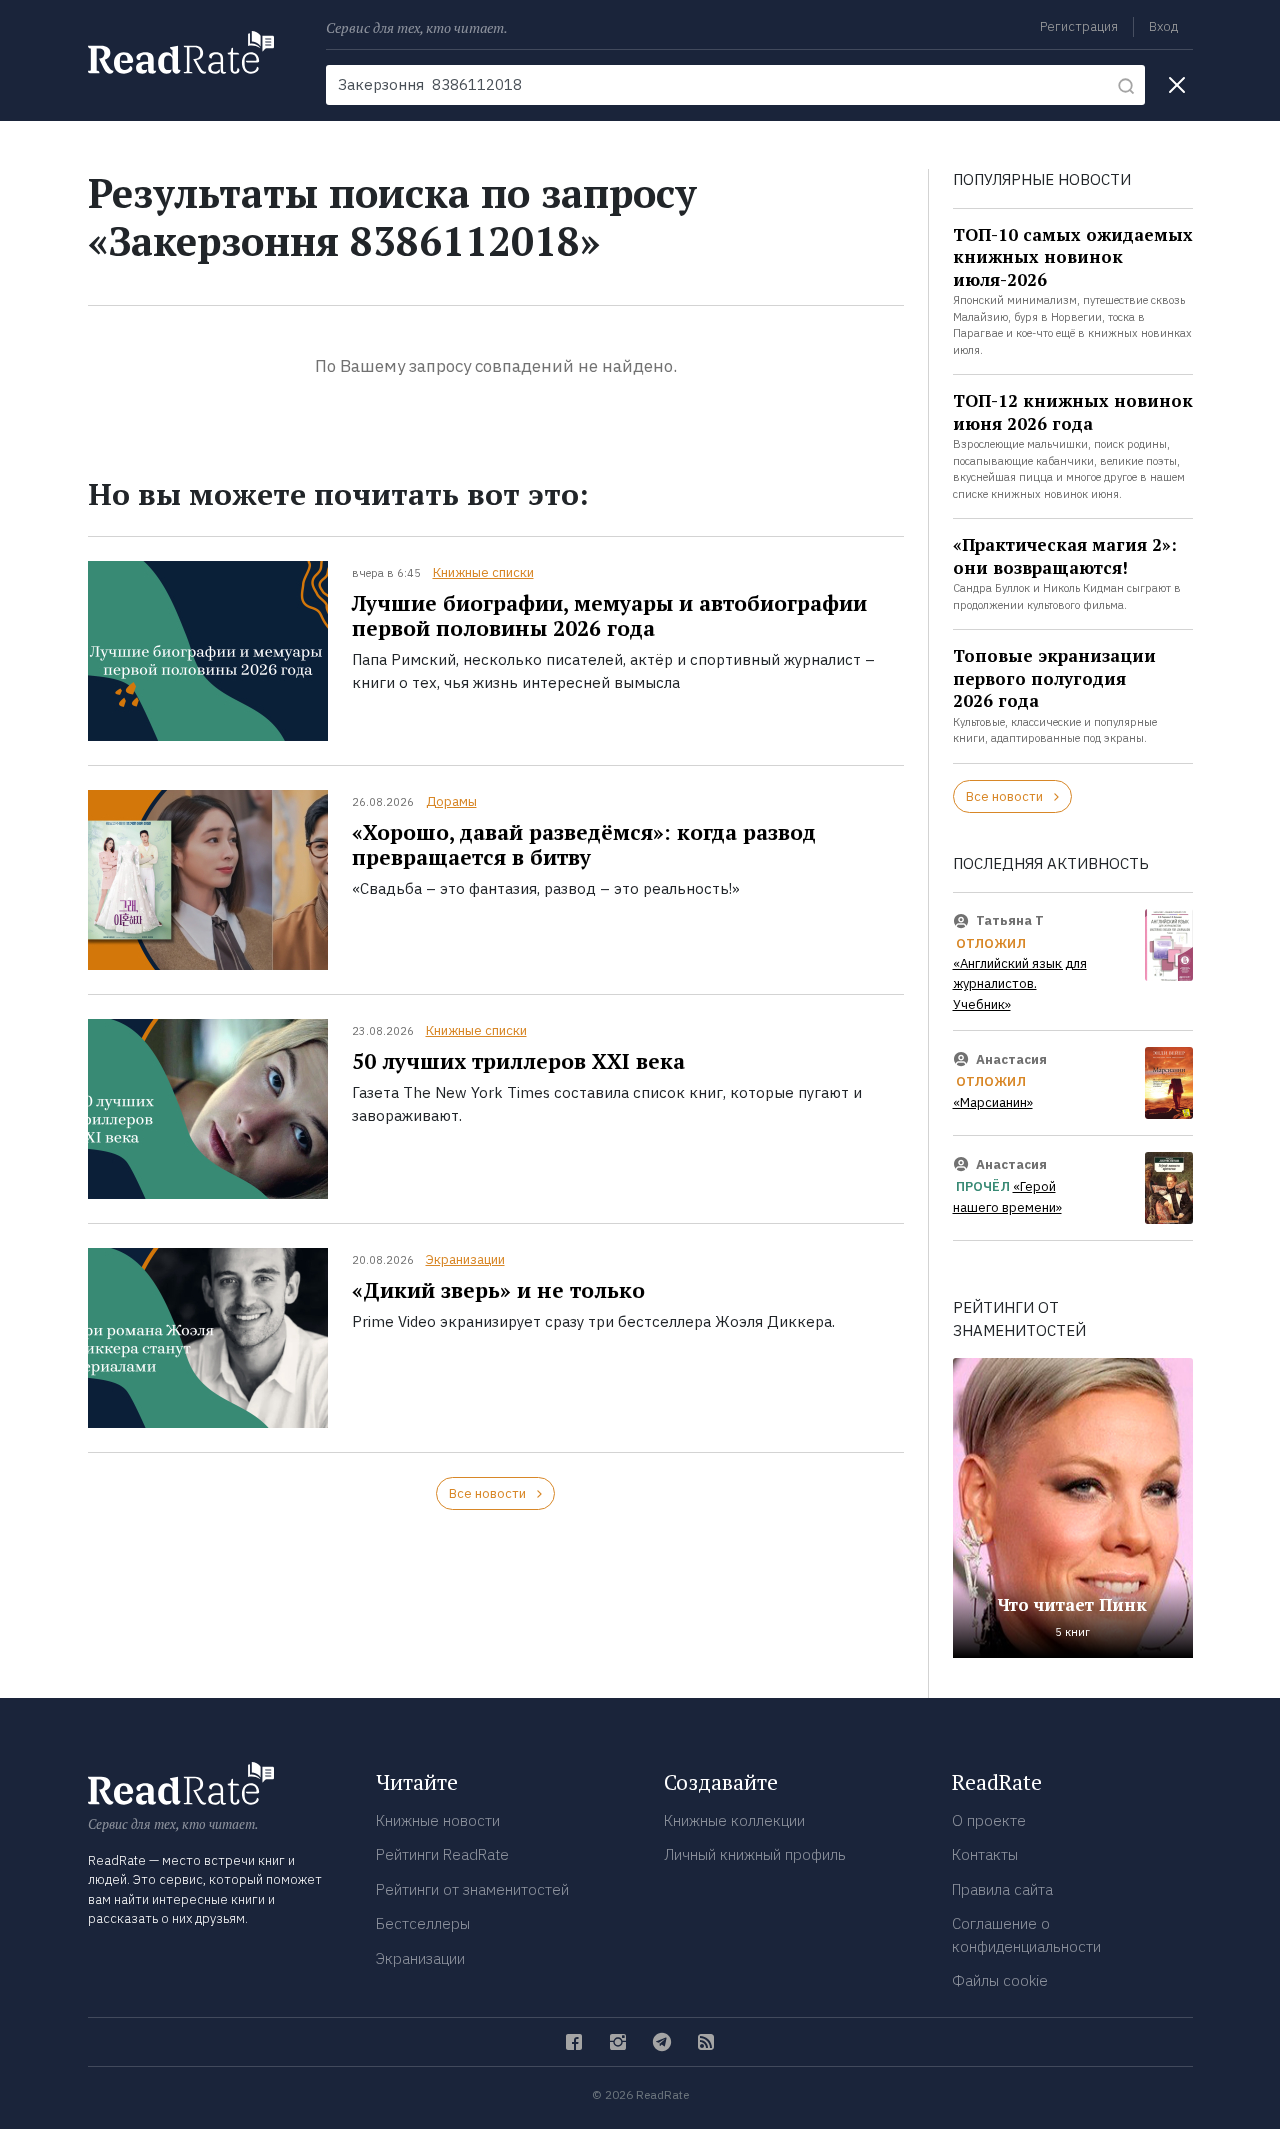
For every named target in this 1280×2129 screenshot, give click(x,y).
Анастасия (1011, 1059)
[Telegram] (662, 2042)
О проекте (989, 1820)
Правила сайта (1002, 1889)
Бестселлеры (423, 1923)
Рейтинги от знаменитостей (472, 1889)
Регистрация (1079, 26)
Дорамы (451, 801)
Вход (1163, 26)
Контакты (985, 1854)
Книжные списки (483, 572)
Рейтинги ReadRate (442, 1854)
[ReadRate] (181, 52)
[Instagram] (618, 2042)
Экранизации (465, 1259)
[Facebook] (574, 2042)
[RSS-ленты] (706, 2042)
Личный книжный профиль (755, 1854)
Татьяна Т (1010, 920)
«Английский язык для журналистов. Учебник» (1020, 984)
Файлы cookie (1000, 1980)
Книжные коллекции (734, 1820)
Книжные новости (438, 1820)
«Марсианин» (993, 1102)
